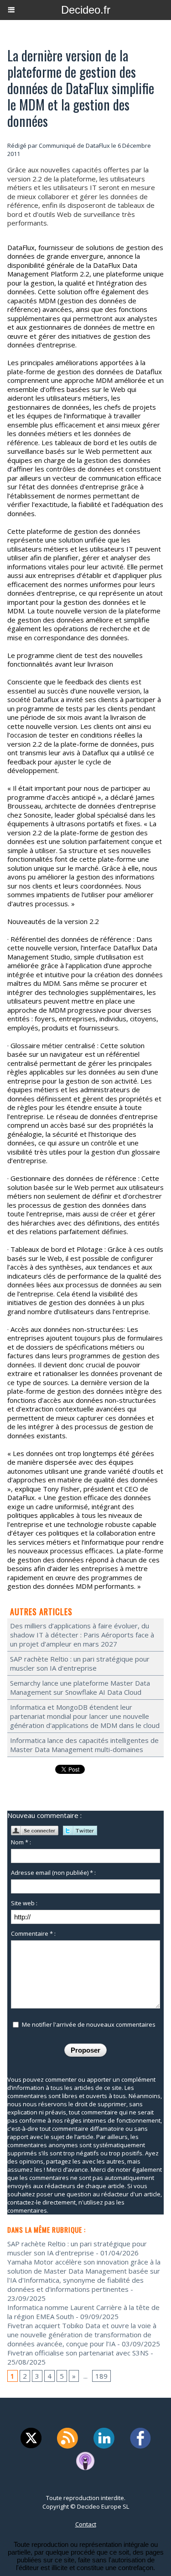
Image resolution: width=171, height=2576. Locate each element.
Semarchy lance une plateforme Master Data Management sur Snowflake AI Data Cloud (80, 1687)
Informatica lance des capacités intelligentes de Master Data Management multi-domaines (84, 1745)
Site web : (24, 1903)
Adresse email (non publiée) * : (53, 1873)
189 (101, 2376)
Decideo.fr (86, 10)
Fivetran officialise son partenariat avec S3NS (78, 2353)
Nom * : (21, 1842)
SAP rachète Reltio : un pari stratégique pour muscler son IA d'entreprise (80, 1663)
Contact (86, 2524)
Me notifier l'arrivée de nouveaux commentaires (89, 2024)
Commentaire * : (33, 1933)
